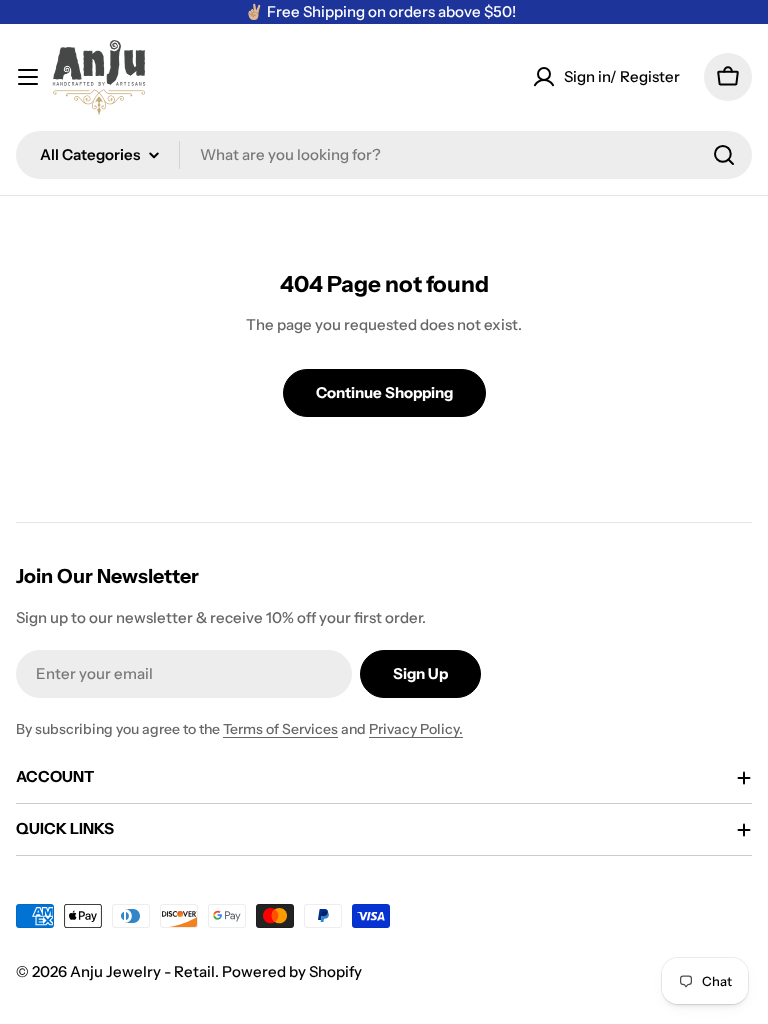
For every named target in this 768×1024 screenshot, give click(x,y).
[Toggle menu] (28, 77)
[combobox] (384, 155)
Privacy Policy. (416, 729)
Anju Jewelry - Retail (142, 971)
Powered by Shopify (292, 971)
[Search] (724, 155)
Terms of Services (280, 729)
